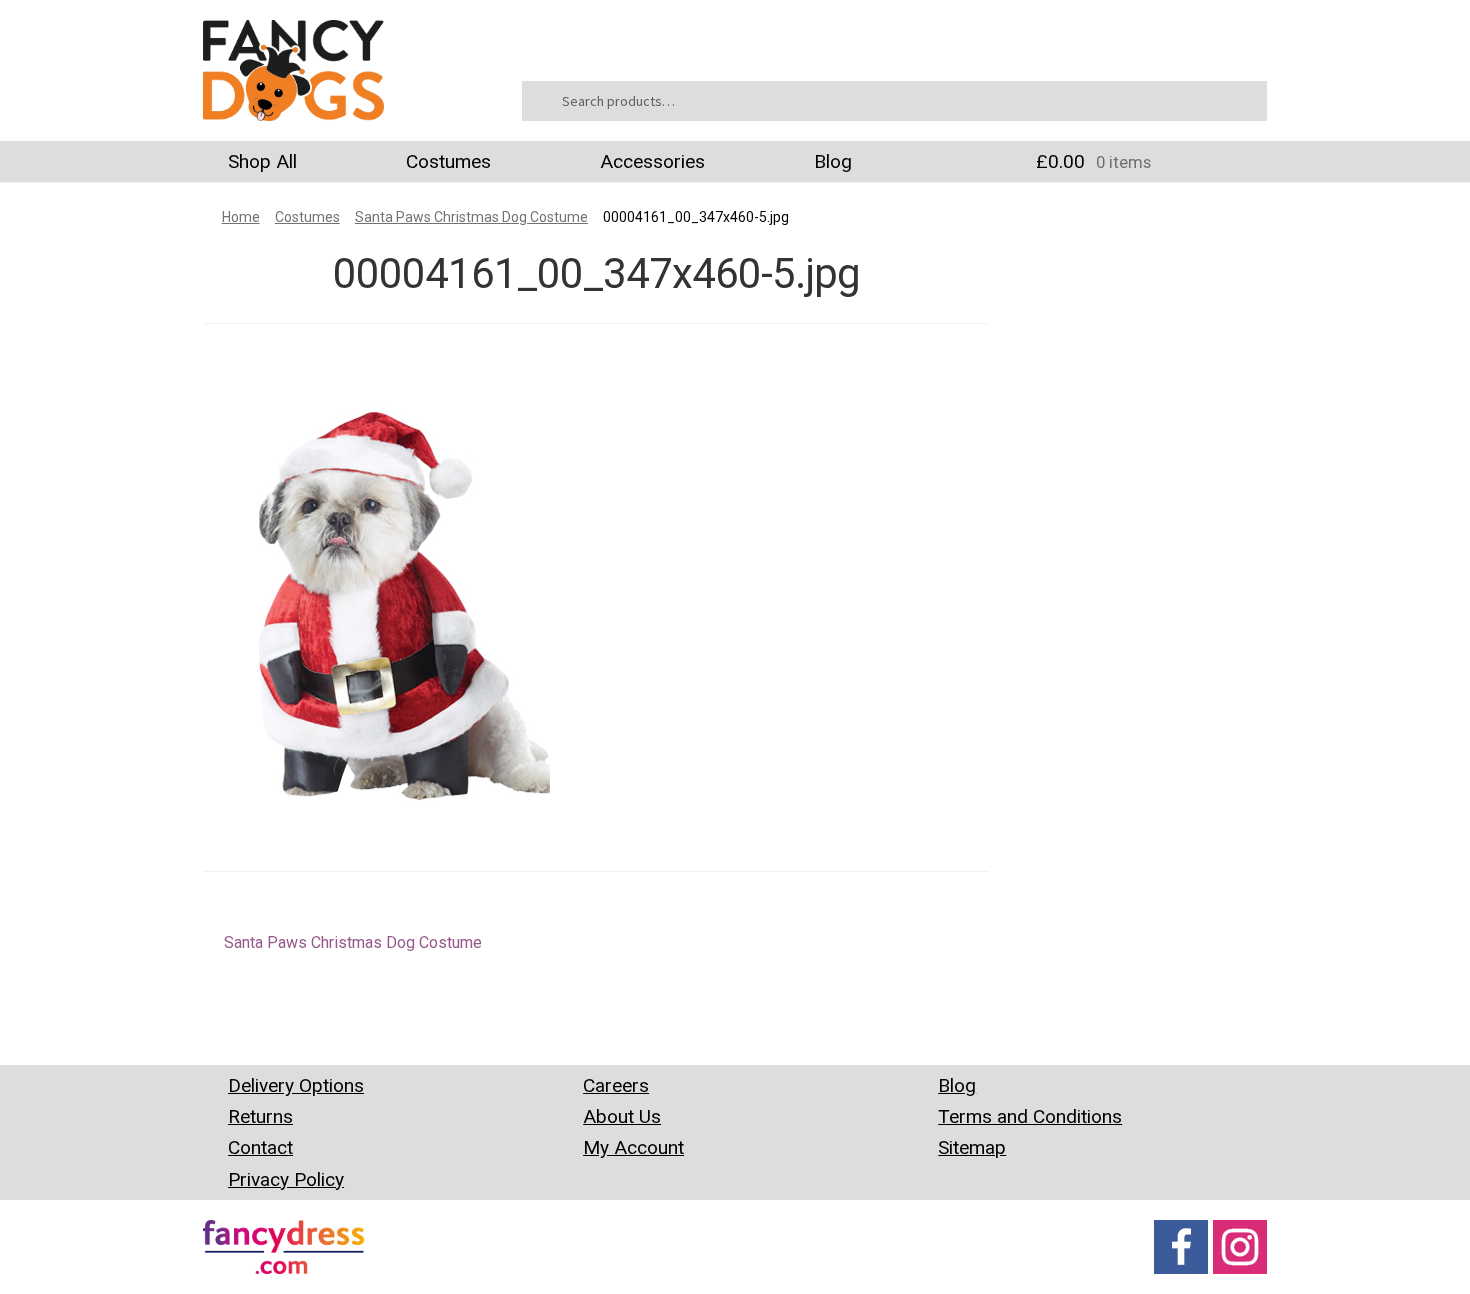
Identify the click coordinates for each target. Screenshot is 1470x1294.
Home (241, 217)
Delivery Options (296, 1085)
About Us (622, 1116)
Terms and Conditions (1030, 1116)
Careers (616, 1085)
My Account (633, 1147)
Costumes (448, 161)
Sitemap (972, 1147)
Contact (260, 1147)
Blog (833, 161)
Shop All (262, 161)
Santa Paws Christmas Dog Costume (471, 217)
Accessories (652, 161)
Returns (260, 1116)
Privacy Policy (286, 1179)
